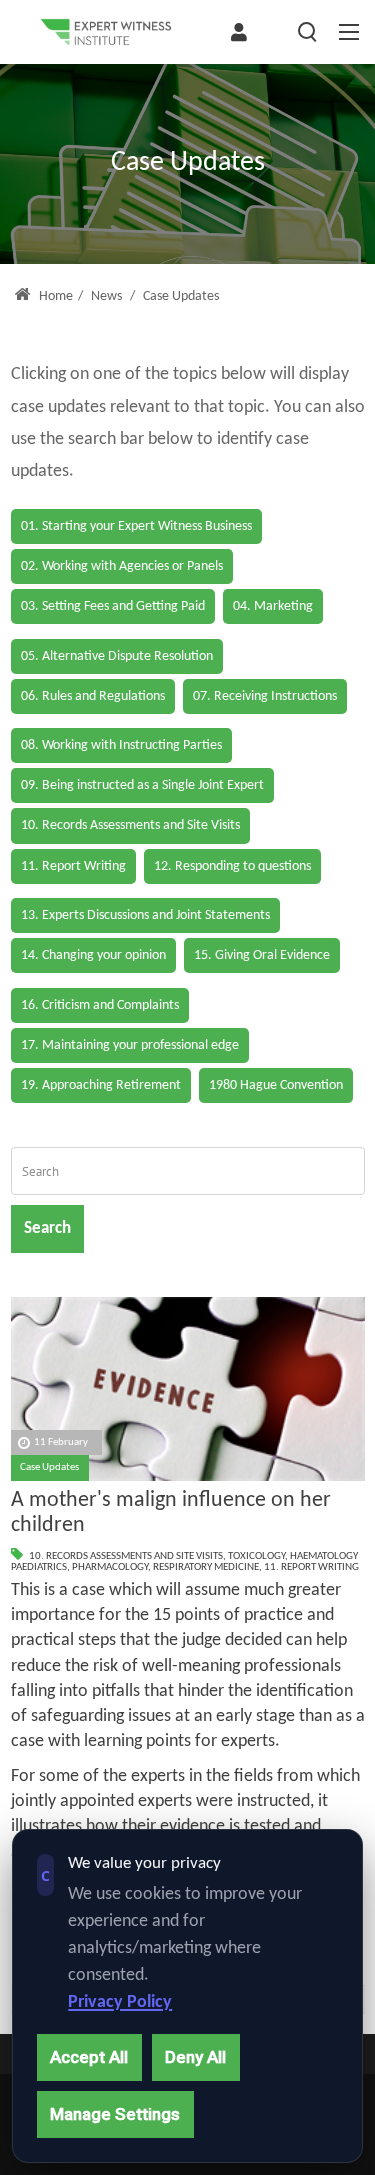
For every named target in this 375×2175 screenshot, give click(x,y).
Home (54, 296)
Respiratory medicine (206, 1567)
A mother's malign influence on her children (171, 1513)
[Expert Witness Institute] (106, 32)
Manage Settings (115, 2114)
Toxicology (256, 1556)
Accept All (89, 2057)
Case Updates (49, 1467)
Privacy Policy (120, 2002)
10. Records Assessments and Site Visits (126, 1556)
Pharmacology (110, 1567)
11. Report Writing (311, 1567)
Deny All (195, 2057)
